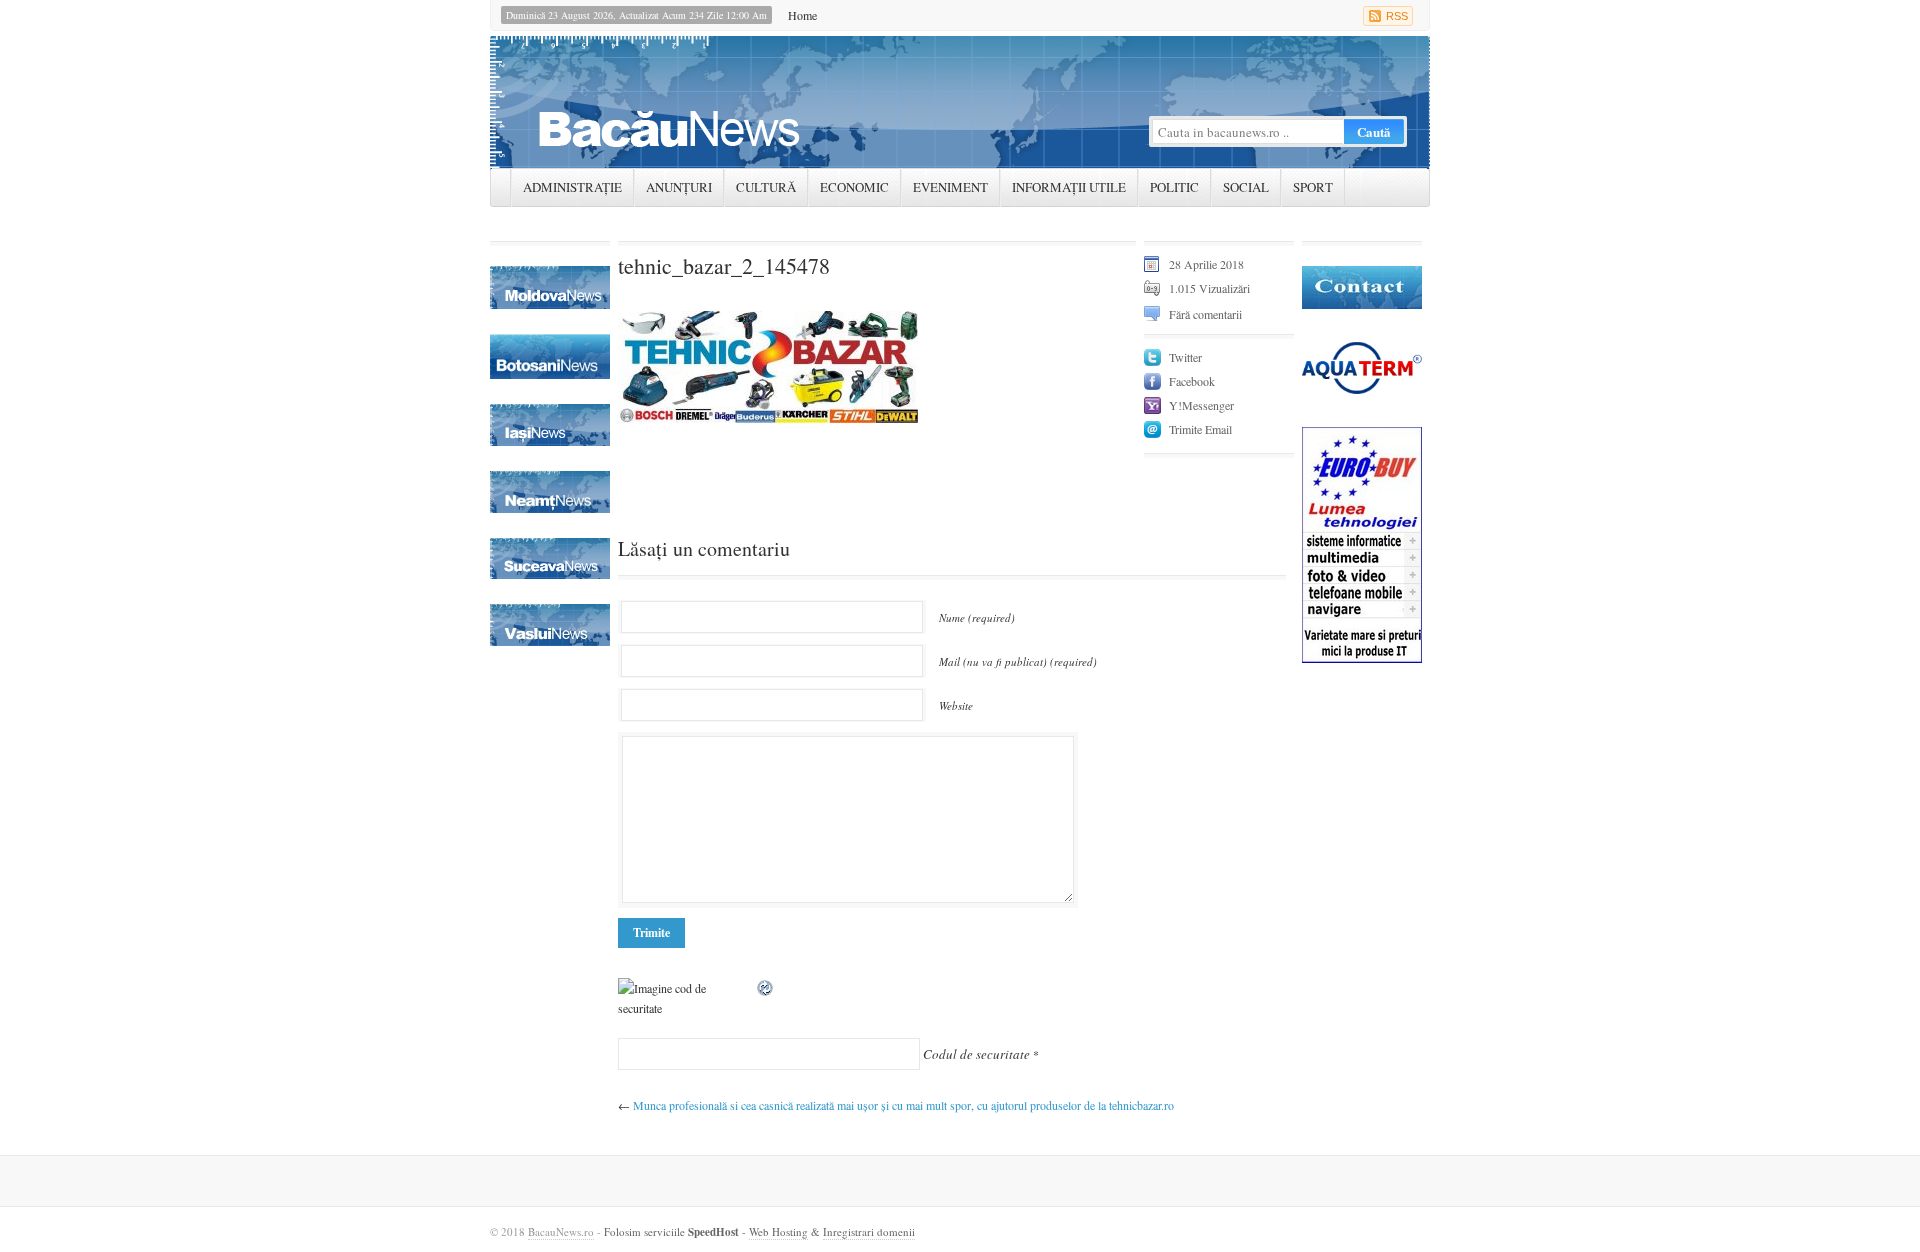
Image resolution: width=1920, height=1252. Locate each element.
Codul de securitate (976, 1054)
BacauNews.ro (561, 1231)
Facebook (1192, 381)
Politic (1174, 187)
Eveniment (950, 187)
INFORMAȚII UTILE (1069, 187)
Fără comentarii (1205, 314)
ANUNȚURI (679, 187)
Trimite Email (1200, 429)
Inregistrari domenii (869, 1231)
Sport (1313, 187)
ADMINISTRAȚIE (572, 187)
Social (1246, 187)
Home (802, 15)
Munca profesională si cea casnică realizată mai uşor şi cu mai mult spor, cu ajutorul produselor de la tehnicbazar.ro (903, 1105)
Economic (854, 187)
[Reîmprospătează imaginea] (766, 988)
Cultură (766, 187)
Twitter (1185, 357)
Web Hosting (778, 1231)
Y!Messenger (1201, 405)
